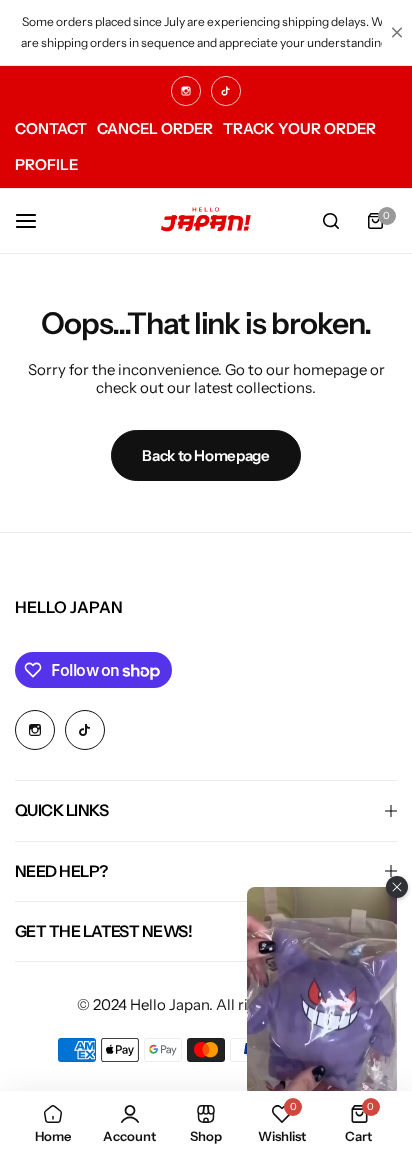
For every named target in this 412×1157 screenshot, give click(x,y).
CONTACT (51, 128)
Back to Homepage (205, 455)
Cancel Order (155, 128)
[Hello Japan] (206, 220)
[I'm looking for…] (331, 221)
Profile (46, 164)
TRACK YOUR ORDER (299, 128)
